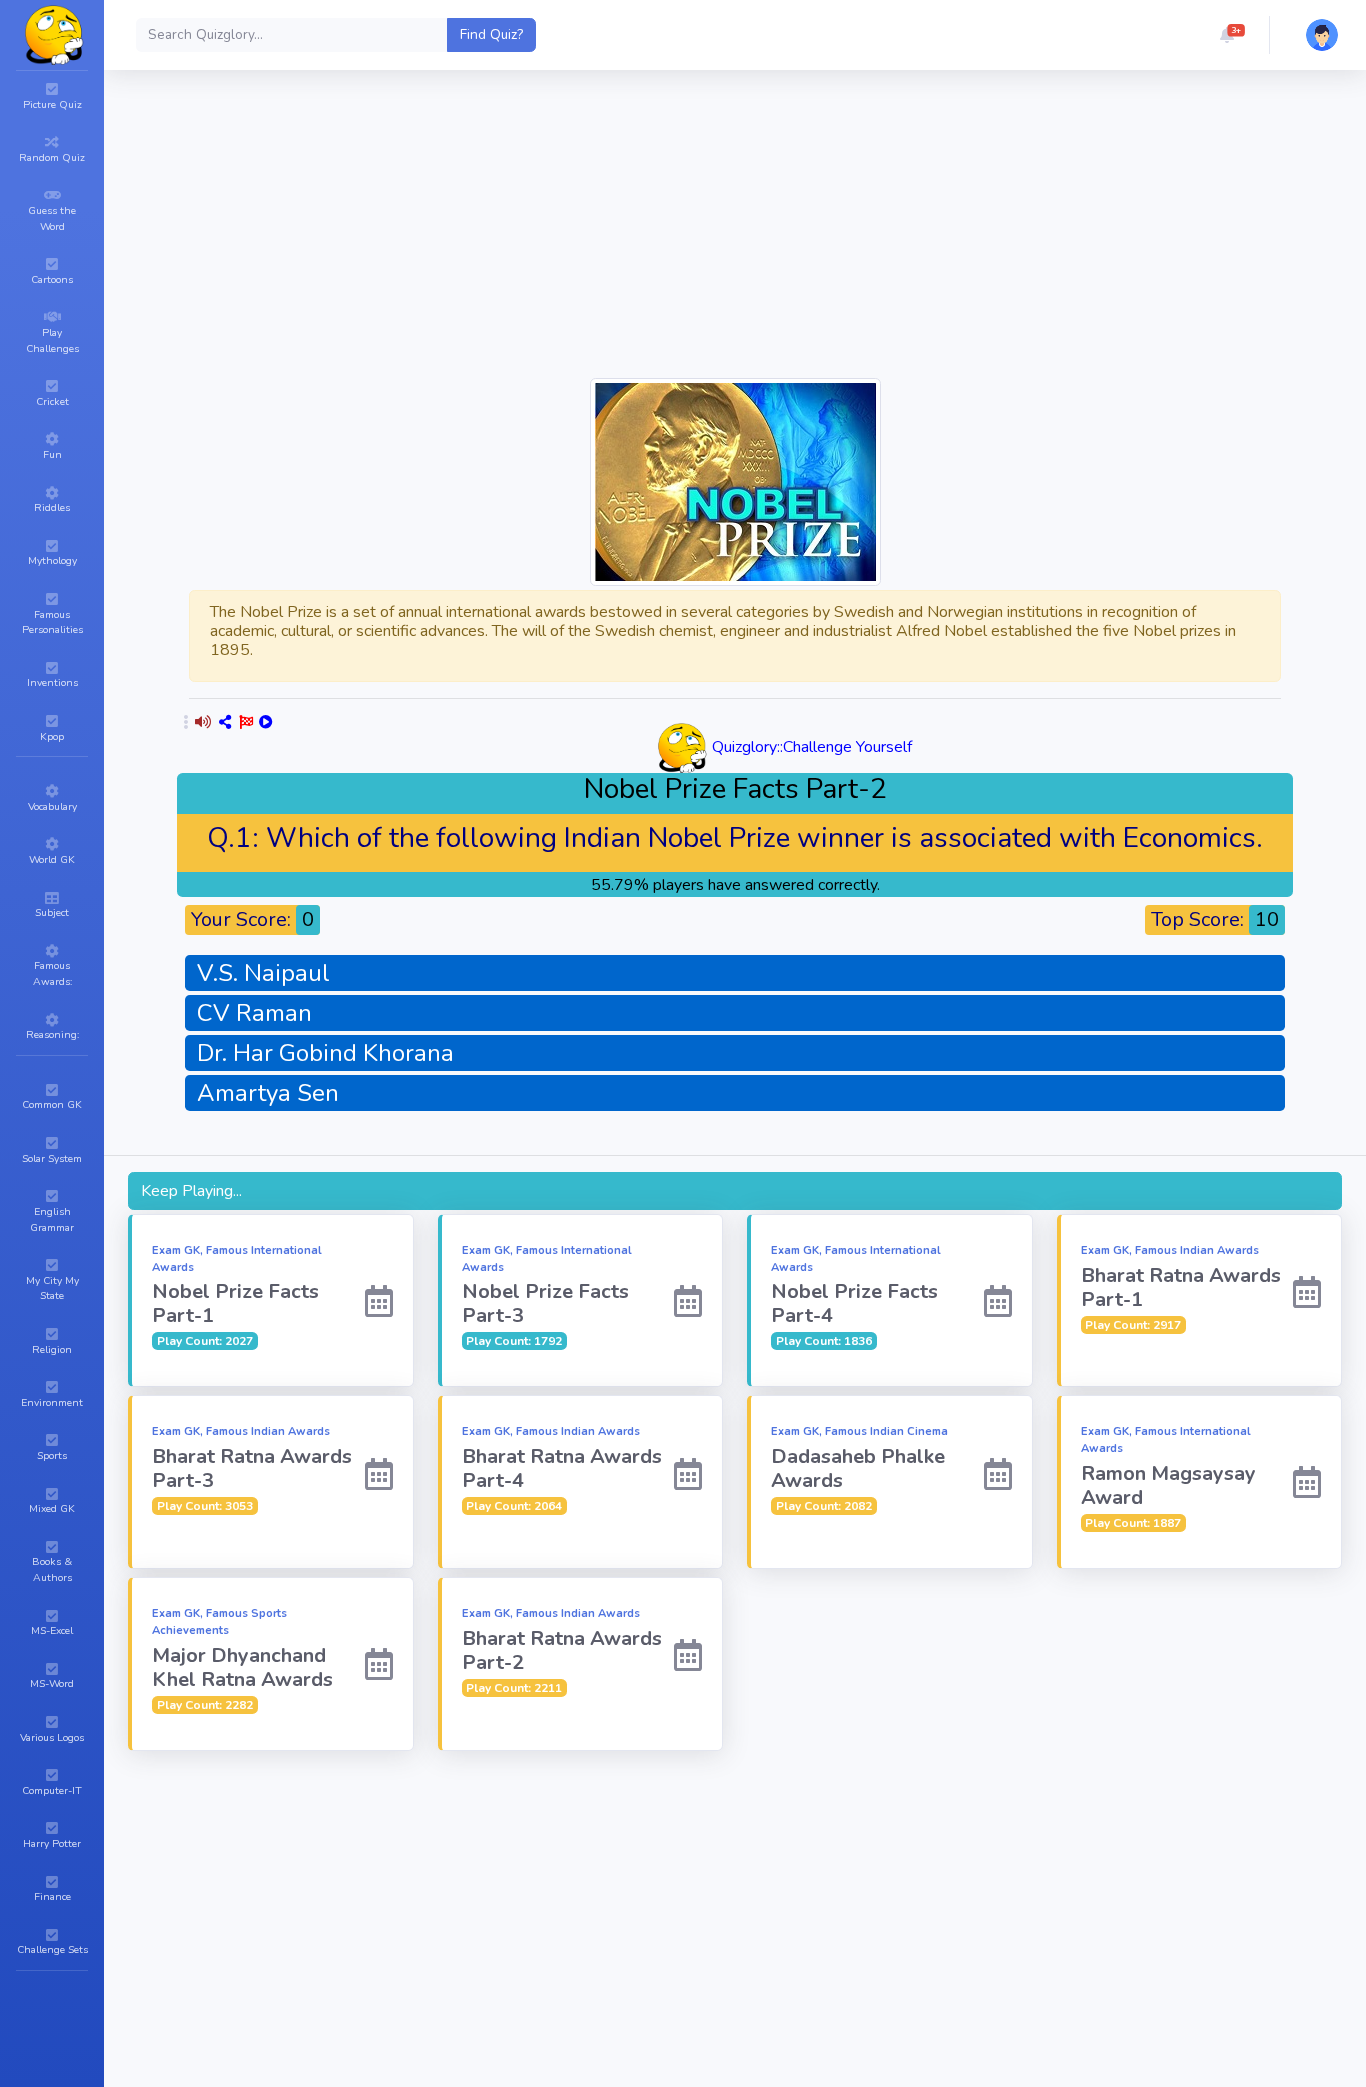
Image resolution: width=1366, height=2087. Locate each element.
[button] (1227, 35)
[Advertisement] (735, 234)
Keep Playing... (191, 1191)
